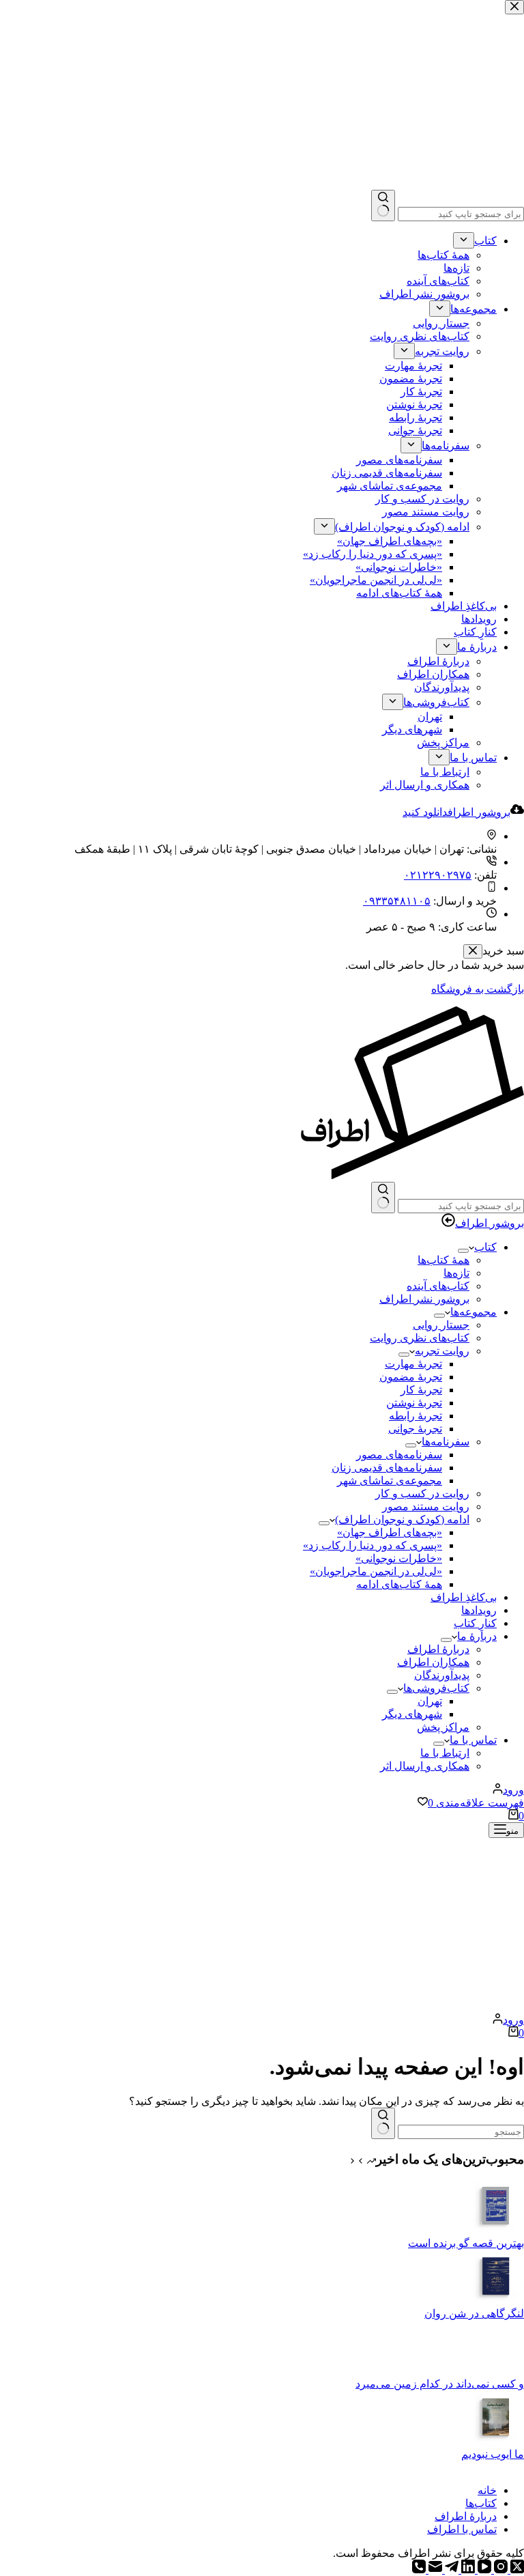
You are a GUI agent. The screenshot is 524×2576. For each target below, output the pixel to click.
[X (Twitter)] (516, 2570)
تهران (430, 1701)
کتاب (485, 1247)
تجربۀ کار (421, 1390)
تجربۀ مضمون (411, 1377)
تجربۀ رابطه (416, 1416)
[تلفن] (419, 2570)
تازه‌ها (456, 1273)
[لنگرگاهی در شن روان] (497, 2301)
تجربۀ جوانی (415, 1429)
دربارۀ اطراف (438, 1649)
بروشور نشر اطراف (424, 1299)
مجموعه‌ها (474, 1312)
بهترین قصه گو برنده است (466, 2243)
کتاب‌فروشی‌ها (436, 1688)
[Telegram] (450, 2570)
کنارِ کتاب (475, 1623)
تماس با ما (473, 1740)
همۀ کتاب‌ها (443, 1260)
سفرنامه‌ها (446, 1442)
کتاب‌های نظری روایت (420, 1338)
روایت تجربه (442, 1351)
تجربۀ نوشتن (414, 1403)
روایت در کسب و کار (422, 1494)
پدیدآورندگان (442, 1675)
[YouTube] (483, 2570)
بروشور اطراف (490, 1223)
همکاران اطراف (433, 1662)
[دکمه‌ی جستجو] (383, 1198)
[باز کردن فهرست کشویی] (463, 1251)
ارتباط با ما (445, 1753)
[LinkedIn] (467, 2570)
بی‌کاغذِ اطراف (464, 1597)
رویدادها (479, 1610)
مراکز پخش (443, 1727)
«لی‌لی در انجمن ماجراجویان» (376, 1571)
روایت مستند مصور (426, 1506)
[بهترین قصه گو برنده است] (497, 2230)
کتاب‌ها (481, 2503)
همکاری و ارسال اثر (425, 1766)
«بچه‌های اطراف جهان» (390, 1532)
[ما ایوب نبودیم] (497, 2441)
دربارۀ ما (477, 1636)
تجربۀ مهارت (413, 1364)
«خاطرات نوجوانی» (399, 1558)
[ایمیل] (434, 2570)
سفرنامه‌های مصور (399, 1455)
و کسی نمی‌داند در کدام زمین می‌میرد (440, 2384)
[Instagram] (499, 2570)
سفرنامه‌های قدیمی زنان (387, 1468)
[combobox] (461, 1206)
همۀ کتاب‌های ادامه (399, 1584)
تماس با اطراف (462, 2529)
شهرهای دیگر (412, 1714)
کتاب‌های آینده (438, 1286)
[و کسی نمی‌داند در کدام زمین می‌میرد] (497, 2371)
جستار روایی (441, 1325)
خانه (487, 2490)
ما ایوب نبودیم (493, 2454)
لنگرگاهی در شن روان (474, 2313)
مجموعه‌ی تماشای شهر (390, 1481)
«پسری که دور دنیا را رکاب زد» (373, 1545)
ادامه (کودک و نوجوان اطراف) (402, 1519)
